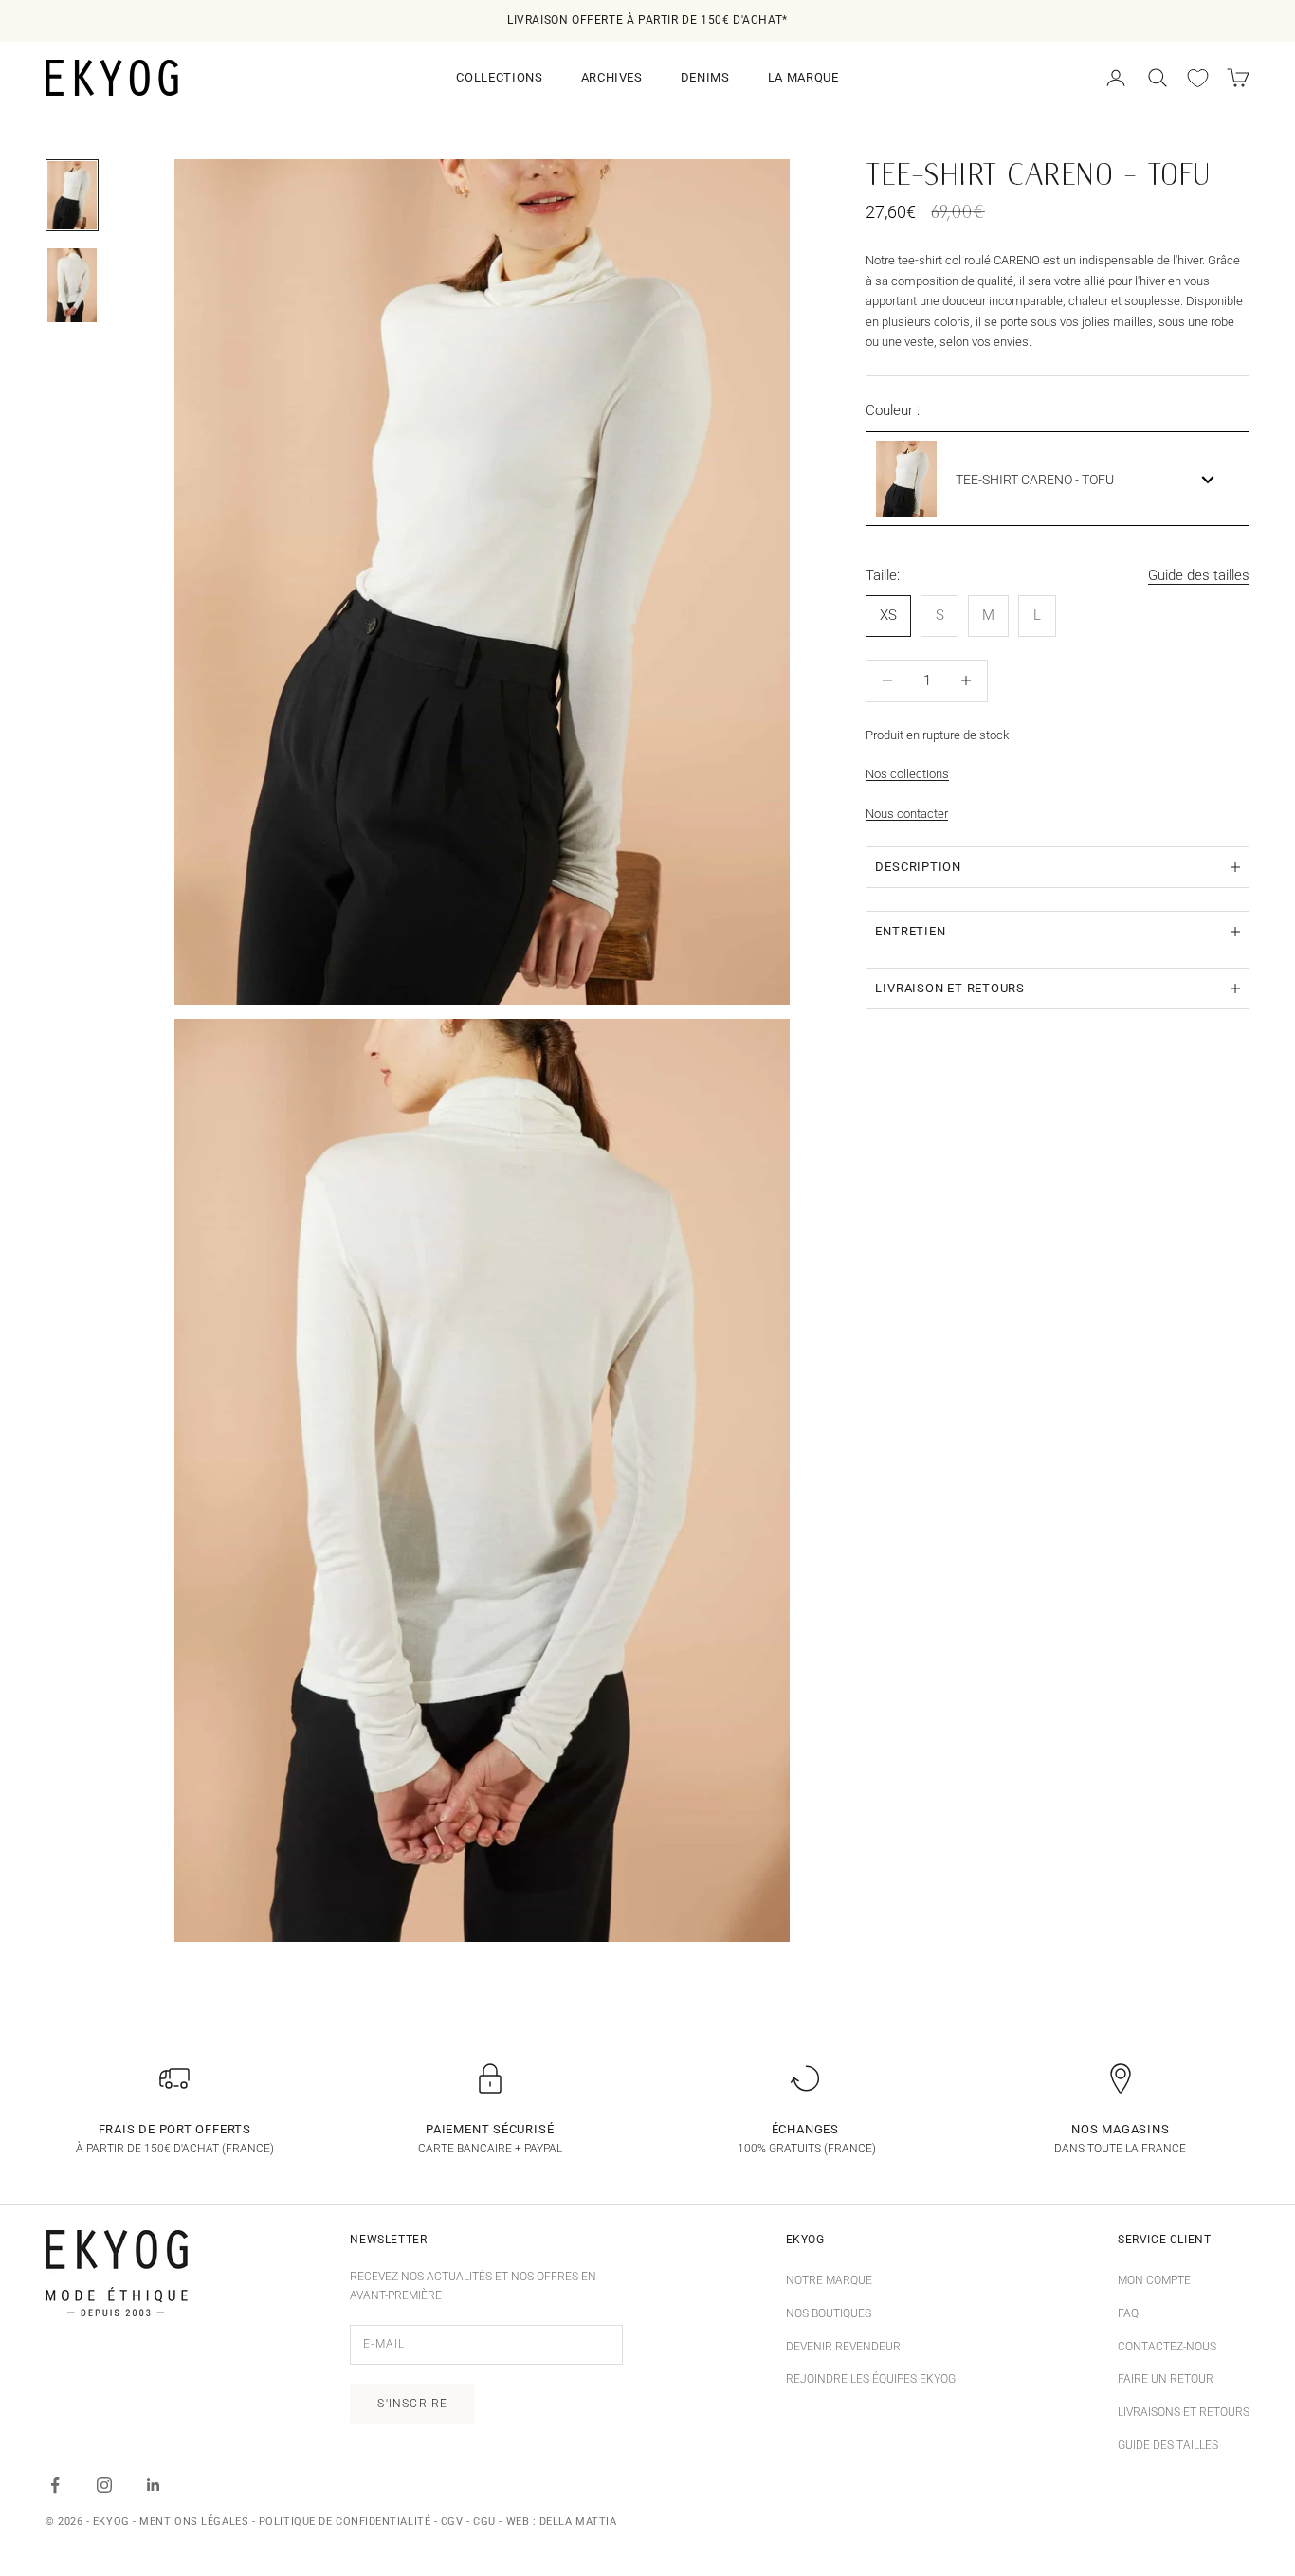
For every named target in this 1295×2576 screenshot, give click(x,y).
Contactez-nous (1167, 2347)
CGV (452, 2522)
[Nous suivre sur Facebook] (55, 2485)
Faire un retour (1166, 2379)
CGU (484, 2522)
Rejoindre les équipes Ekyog (871, 2379)
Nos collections (907, 774)
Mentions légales (194, 2522)
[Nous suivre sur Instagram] (104, 2485)
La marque (803, 77)
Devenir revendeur (843, 2347)
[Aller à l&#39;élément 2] (72, 285)
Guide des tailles (1199, 575)
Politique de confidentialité (345, 2522)
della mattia (578, 2522)
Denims (705, 77)
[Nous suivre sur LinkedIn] (154, 2485)
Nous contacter (907, 813)
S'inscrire (412, 2404)
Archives (612, 77)
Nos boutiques (829, 2313)
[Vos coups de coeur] (1198, 78)
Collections (499, 77)
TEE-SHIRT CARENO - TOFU (1035, 480)
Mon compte (1154, 2280)
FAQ (1128, 2313)
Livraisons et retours (1184, 2412)
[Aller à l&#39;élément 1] (72, 195)
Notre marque (829, 2280)
